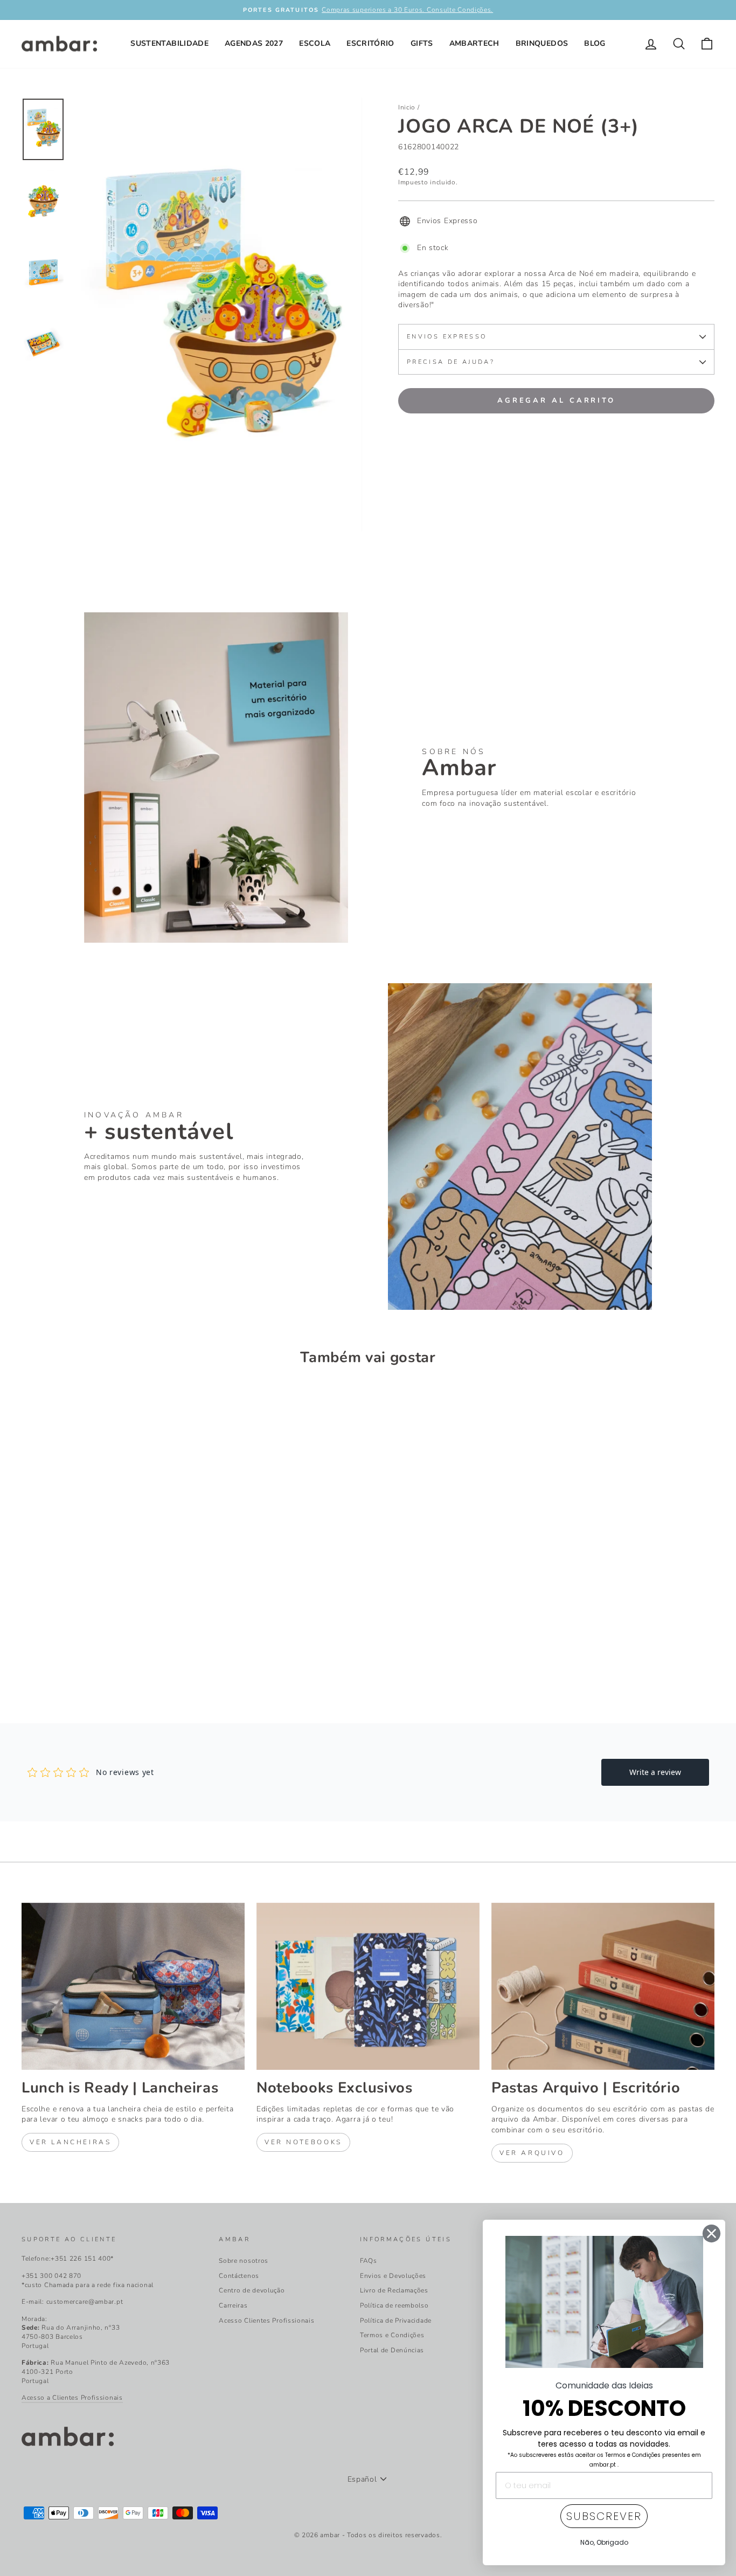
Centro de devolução (252, 2290)
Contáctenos (239, 2276)
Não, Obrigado (604, 2542)
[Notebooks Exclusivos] (368, 1986)
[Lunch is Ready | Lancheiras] (133, 1986)
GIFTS (422, 43)
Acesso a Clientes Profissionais (72, 2398)
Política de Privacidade (396, 2321)
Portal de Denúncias (392, 2350)
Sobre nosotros (244, 2261)
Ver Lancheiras (70, 2142)
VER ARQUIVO (532, 2153)
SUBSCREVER (604, 2516)
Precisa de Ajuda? (451, 362)
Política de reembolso (394, 2305)
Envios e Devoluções (393, 2276)
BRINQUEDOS (542, 43)
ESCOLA (315, 43)
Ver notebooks (303, 2142)
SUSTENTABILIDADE (169, 43)
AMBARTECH (474, 43)
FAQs (369, 2261)
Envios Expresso (447, 337)
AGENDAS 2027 (254, 43)
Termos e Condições (392, 2335)
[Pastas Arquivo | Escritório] (603, 1986)
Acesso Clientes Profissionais (266, 2321)
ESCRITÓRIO (370, 43)
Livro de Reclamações (394, 2290)
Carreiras (233, 2305)
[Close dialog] (711, 2233)
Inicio (407, 107)
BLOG (595, 43)
